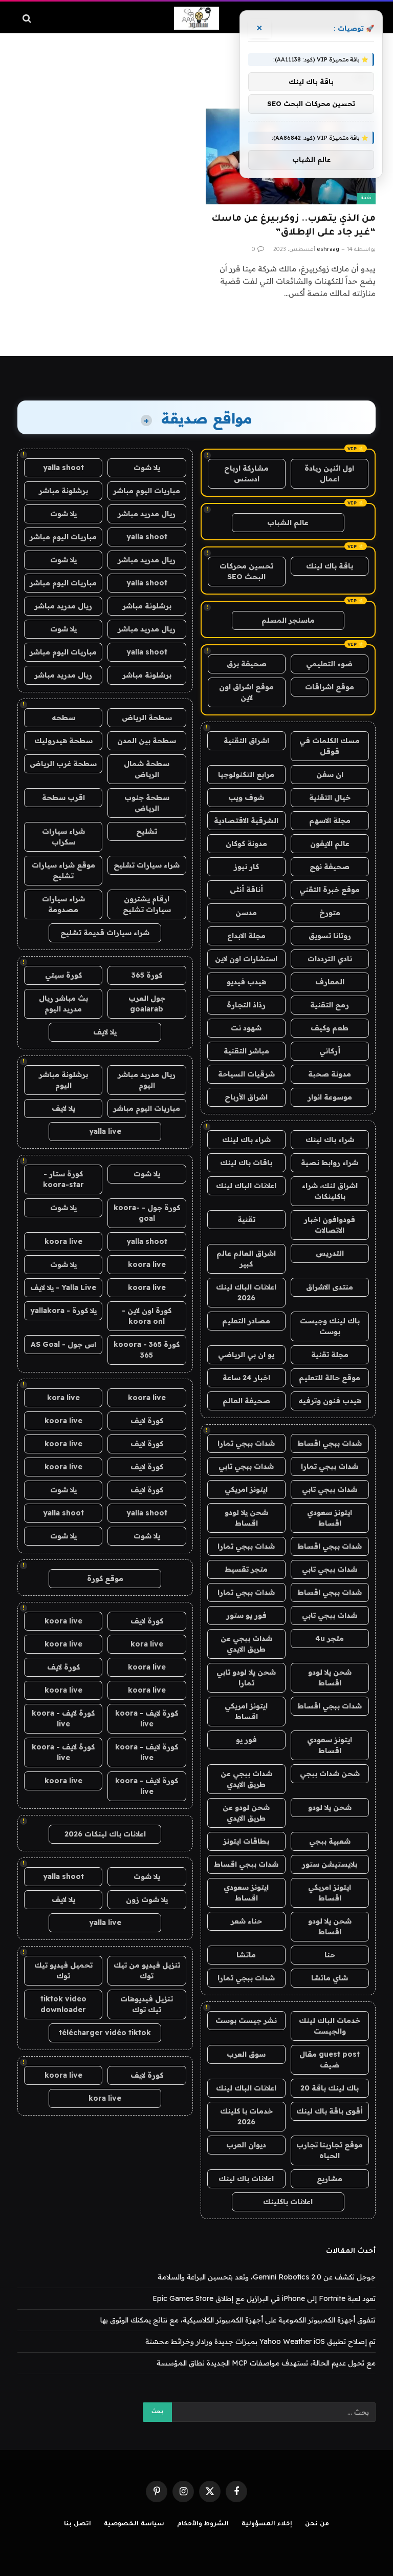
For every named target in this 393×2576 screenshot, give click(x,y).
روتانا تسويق (330, 936)
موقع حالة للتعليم (330, 1378)
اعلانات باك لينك (246, 2179)
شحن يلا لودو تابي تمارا (246, 1677)
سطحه (63, 717)
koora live (63, 1241)
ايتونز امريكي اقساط (246, 1711)
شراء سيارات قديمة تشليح (105, 933)
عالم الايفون (330, 843)
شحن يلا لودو (330, 1807)
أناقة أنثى (246, 890)
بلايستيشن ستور (330, 1864)
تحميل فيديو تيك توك (63, 1970)
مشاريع (330, 2179)
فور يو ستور (246, 1615)
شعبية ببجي (330, 1841)
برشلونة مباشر (63, 491)
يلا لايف (105, 1032)
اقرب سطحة (63, 797)
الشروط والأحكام (203, 2525)
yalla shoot (63, 468)
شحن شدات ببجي (330, 1773)
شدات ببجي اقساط (330, 1443)
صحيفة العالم (246, 1401)
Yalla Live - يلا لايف (63, 1287)
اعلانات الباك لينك (246, 1186)
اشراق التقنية (246, 741)
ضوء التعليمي (329, 664)
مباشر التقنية (246, 1051)
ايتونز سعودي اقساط (330, 1518)
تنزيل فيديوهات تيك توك (147, 2004)
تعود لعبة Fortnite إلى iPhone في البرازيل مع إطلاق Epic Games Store (264, 2298)
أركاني (330, 1051)
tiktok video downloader (63, 2004)
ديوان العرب (246, 2145)
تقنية (366, 198)
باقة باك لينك (330, 566)
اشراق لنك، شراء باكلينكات (330, 1191)
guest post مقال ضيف (330, 2060)
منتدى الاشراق (330, 1287)
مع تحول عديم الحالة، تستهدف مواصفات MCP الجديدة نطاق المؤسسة (266, 2363)
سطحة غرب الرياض (63, 764)
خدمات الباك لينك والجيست (330, 2026)
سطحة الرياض (147, 717)
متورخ (330, 913)
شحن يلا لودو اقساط (246, 1518)
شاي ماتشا (330, 1978)
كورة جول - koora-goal (147, 1213)
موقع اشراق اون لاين (246, 692)
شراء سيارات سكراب (63, 837)
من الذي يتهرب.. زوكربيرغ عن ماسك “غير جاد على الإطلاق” (293, 226)
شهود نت (246, 1028)
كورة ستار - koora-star (63, 1179)
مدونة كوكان (246, 843)
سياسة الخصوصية (134, 2525)
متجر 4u (330, 1638)
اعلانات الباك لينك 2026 (246, 1292)
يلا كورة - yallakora (63, 1311)
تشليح (147, 831)
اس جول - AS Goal (63, 1344)
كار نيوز (246, 867)
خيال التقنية (330, 797)
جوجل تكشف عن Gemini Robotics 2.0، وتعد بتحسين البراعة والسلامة (267, 2277)
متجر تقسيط (246, 1569)
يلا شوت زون (147, 1899)
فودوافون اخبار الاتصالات (330, 1225)
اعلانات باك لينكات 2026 (105, 1834)
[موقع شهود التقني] (196, 18)
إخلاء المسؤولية (267, 2525)
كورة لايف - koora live (147, 1718)
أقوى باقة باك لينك (330, 2111)
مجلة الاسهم (330, 820)
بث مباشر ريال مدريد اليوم (63, 1004)
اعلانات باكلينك (288, 2202)
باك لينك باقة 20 (330, 2088)
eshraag (328, 250)
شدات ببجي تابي (246, 1466)
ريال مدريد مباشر (147, 514)
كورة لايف (147, 1421)
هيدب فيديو (246, 982)
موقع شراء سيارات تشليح (63, 870)
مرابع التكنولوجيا (246, 774)
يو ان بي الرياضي (246, 1355)
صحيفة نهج (330, 867)
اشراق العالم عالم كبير (246, 1259)
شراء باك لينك (330, 1139)
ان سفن (330, 774)
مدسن (246, 913)
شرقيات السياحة (246, 1074)
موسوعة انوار (330, 1097)
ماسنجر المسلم (288, 620)
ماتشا (246, 1955)
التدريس (330, 1253)
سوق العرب (246, 2054)
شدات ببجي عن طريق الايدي (246, 1644)
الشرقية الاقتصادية (246, 820)
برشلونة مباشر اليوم (63, 1080)
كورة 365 (147, 975)
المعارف (330, 982)
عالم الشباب (288, 522)
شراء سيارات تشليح (147, 865)
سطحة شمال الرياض (147, 769)
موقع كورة (105, 1578)
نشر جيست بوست (246, 2020)
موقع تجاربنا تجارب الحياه (330, 2150)
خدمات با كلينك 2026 (246, 2116)
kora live (63, 1398)
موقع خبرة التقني (330, 890)
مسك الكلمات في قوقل (330, 746)
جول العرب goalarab (147, 1004)
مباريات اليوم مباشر (147, 491)
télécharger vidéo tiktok (105, 2033)
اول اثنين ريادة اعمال (329, 473)
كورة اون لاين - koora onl (147, 1316)
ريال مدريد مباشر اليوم (147, 1080)
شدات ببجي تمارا (246, 1443)
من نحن (317, 2525)
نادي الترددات (330, 959)
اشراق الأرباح (246, 1097)
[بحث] (28, 18)
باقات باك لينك (246, 1163)
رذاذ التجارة (246, 1005)
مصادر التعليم (246, 1321)
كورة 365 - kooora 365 (147, 1350)
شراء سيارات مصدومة (63, 904)
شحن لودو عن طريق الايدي (246, 1813)
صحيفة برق (247, 664)
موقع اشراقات (330, 687)
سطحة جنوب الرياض (147, 803)
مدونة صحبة (330, 1074)
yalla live (105, 1131)
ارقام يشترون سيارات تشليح (147, 904)
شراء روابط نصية (330, 1163)
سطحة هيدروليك (63, 741)
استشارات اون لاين (246, 959)
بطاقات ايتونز (246, 1841)
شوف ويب (246, 797)
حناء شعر (246, 1921)
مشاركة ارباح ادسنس (246, 473)
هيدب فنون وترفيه (330, 1401)
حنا (330, 1955)
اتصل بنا (78, 2525)
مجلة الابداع (246, 936)
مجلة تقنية (330, 1355)
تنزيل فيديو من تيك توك (147, 1970)
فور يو (246, 1740)
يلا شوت (147, 468)
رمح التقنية (330, 1005)
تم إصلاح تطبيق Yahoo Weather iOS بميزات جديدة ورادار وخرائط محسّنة (260, 2341)
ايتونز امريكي (246, 1489)
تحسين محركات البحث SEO (246, 571)
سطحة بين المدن (147, 741)
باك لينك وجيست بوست (330, 1326)
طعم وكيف (330, 1028)
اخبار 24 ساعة (246, 1378)
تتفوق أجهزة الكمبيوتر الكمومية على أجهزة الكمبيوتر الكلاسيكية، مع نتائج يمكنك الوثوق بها (238, 2320)
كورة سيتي (63, 975)
